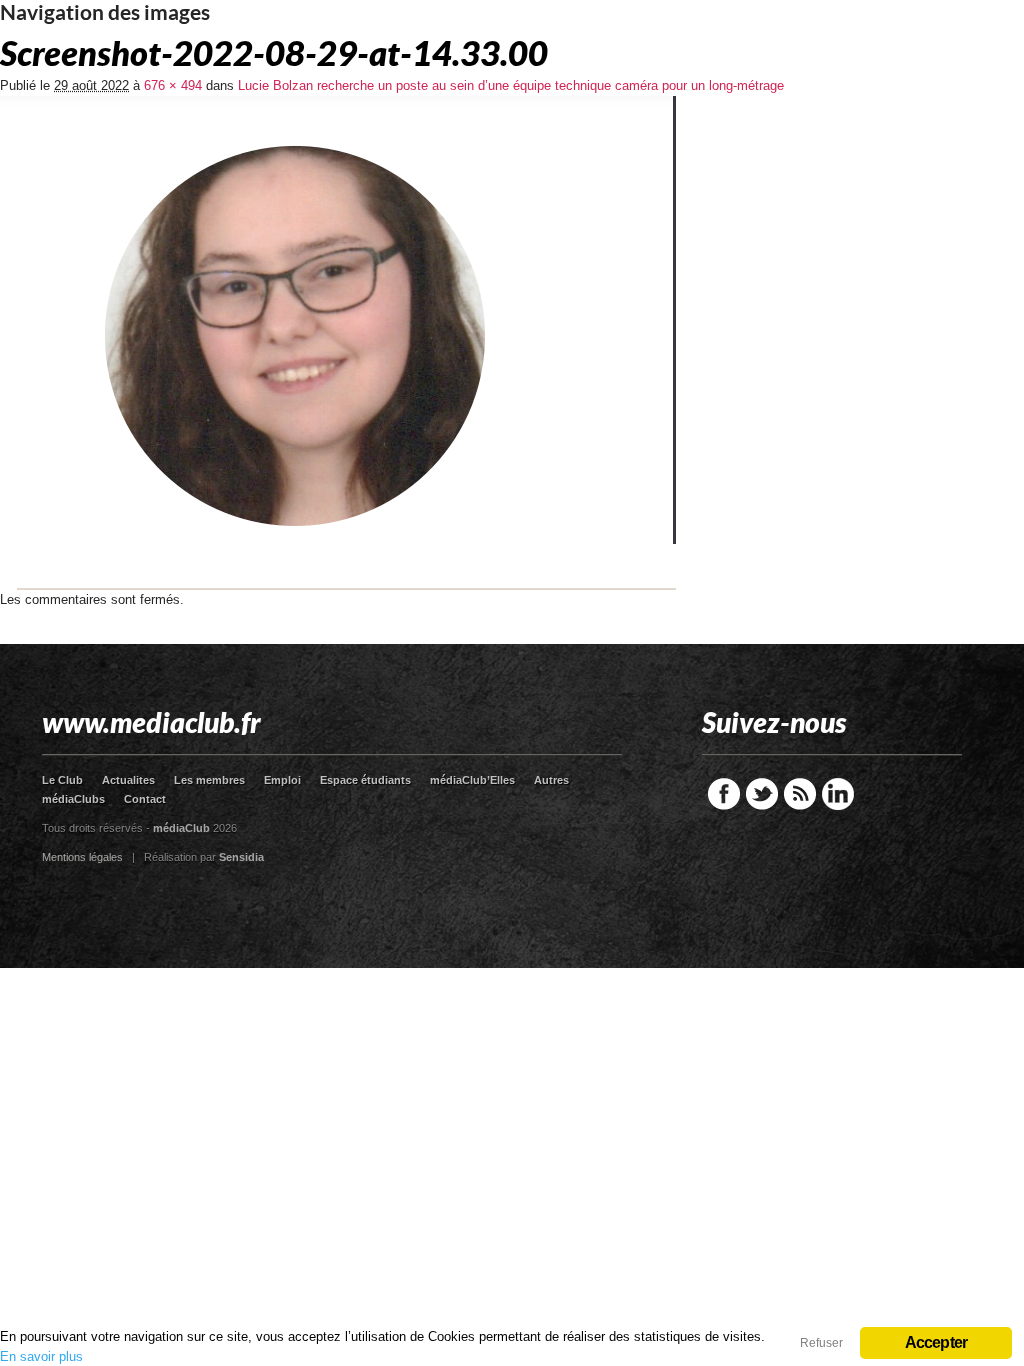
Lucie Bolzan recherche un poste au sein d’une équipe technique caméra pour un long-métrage (511, 85)
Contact (145, 799)
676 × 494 (173, 85)
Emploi (282, 780)
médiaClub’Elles (472, 780)
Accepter (936, 1342)
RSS (800, 794)
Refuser (821, 1343)
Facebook (724, 794)
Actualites (128, 780)
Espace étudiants (365, 780)
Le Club (62, 780)
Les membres (209, 780)
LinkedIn (838, 794)
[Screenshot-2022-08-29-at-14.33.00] (338, 585)
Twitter (762, 794)
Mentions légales (82, 857)
